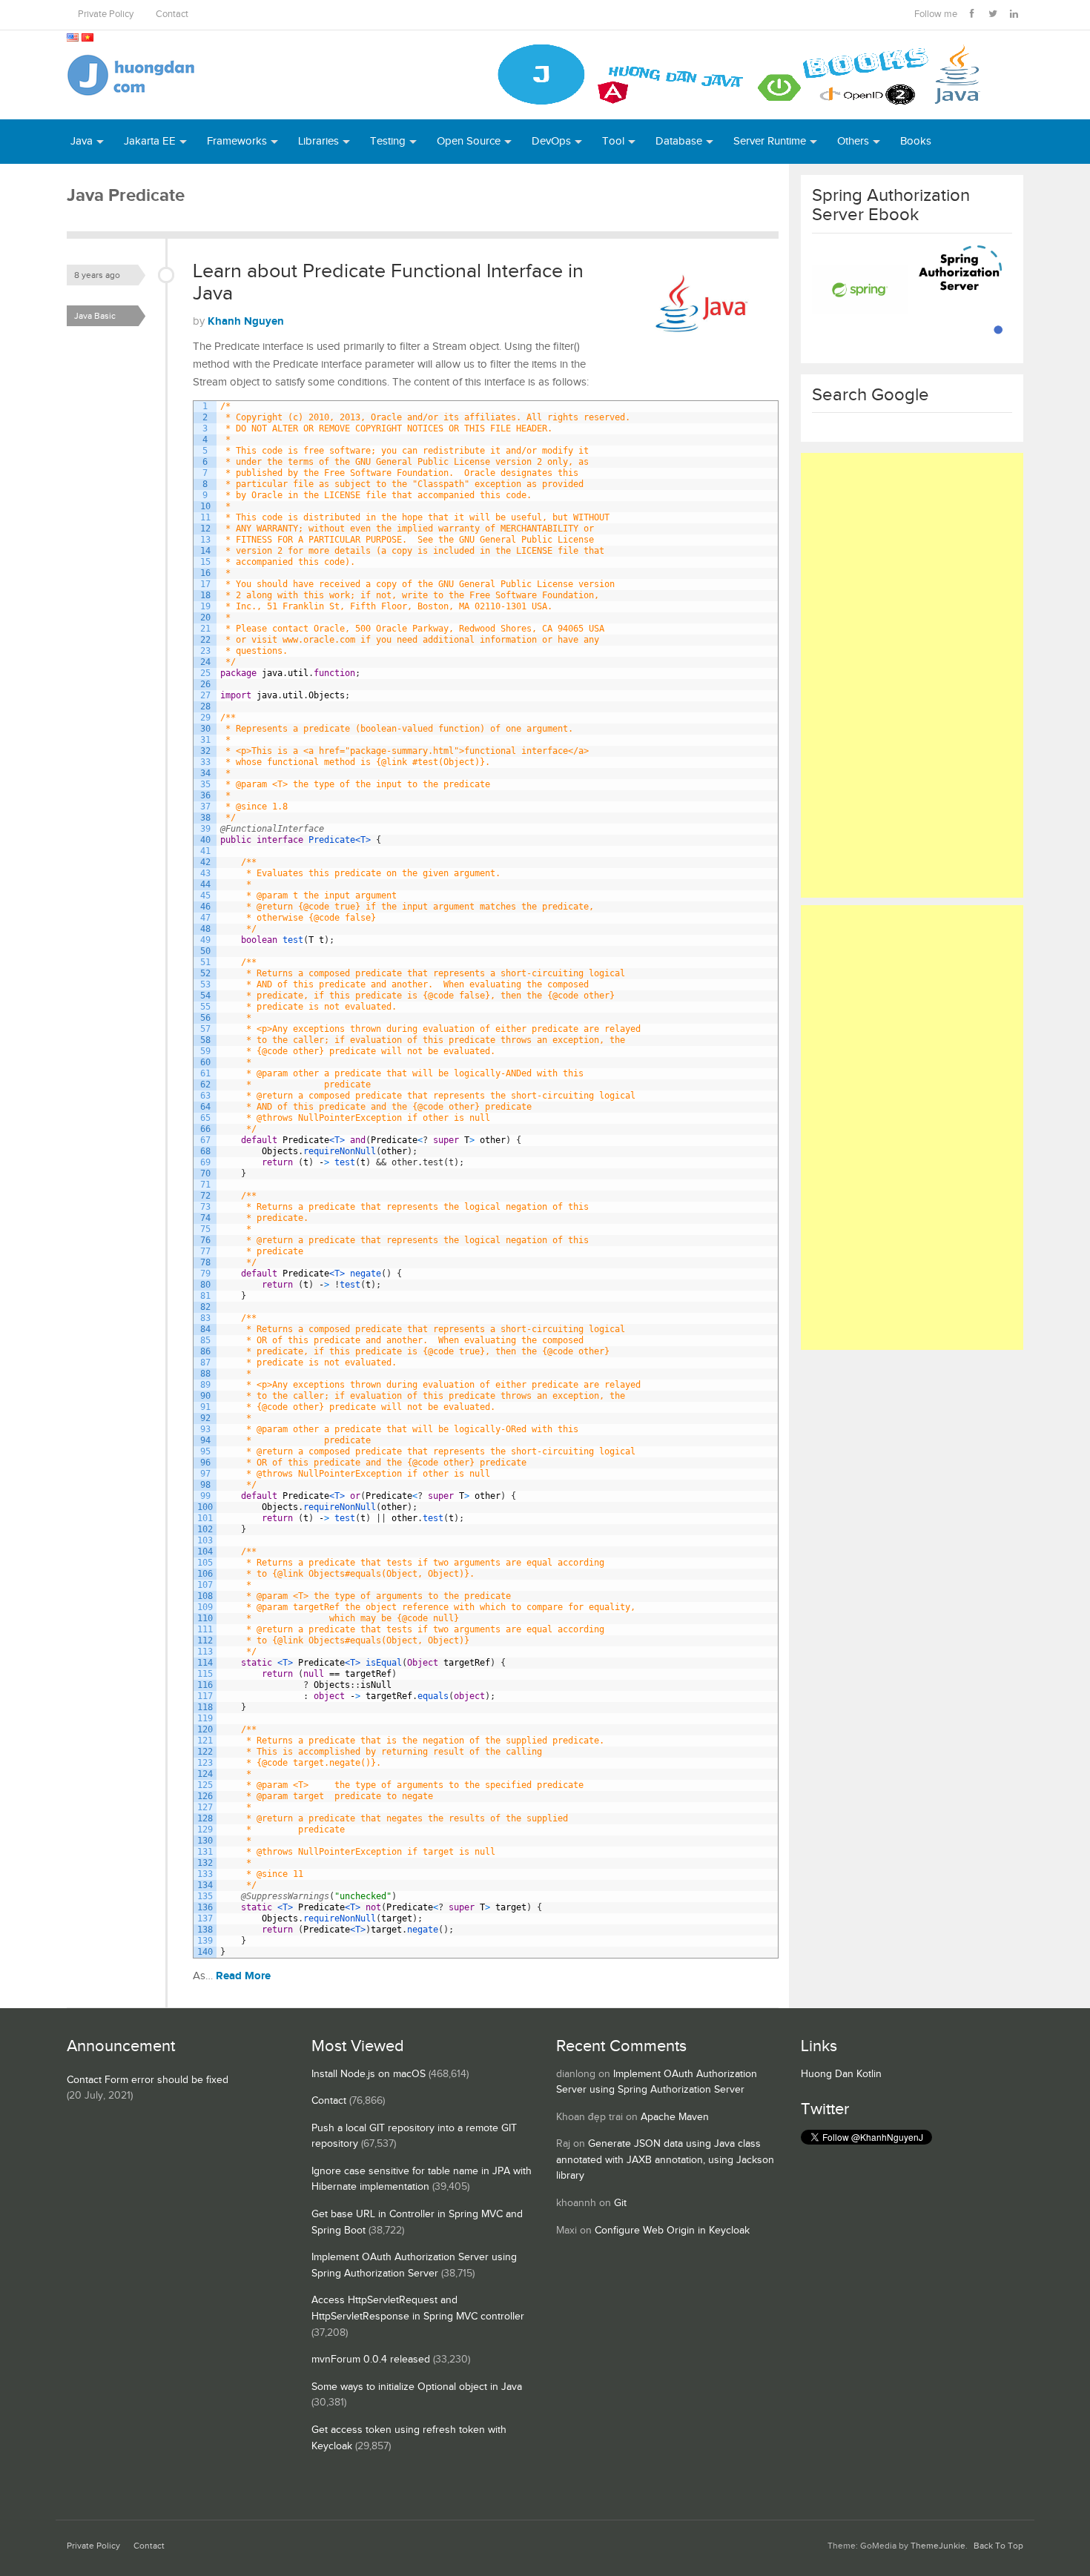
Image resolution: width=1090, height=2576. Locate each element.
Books (916, 141)
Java (82, 141)
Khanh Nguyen (246, 321)
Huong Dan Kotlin (841, 2074)
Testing (388, 141)
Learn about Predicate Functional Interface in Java (388, 282)
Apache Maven (675, 2117)
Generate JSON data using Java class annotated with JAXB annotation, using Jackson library (665, 2160)
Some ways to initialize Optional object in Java (417, 2387)
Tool (613, 141)
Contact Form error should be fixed (148, 2080)
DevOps (551, 141)
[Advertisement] (912, 675)
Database (679, 141)
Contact (172, 14)
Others (853, 141)
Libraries (318, 141)
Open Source (469, 141)
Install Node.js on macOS (369, 2074)
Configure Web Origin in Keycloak (672, 2231)
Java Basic (95, 316)
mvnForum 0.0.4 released (371, 2360)
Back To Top (998, 2546)
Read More (243, 1976)
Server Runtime (770, 141)
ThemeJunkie (938, 2546)
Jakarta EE (150, 141)
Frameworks (237, 141)
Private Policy (106, 14)
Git (620, 2203)
